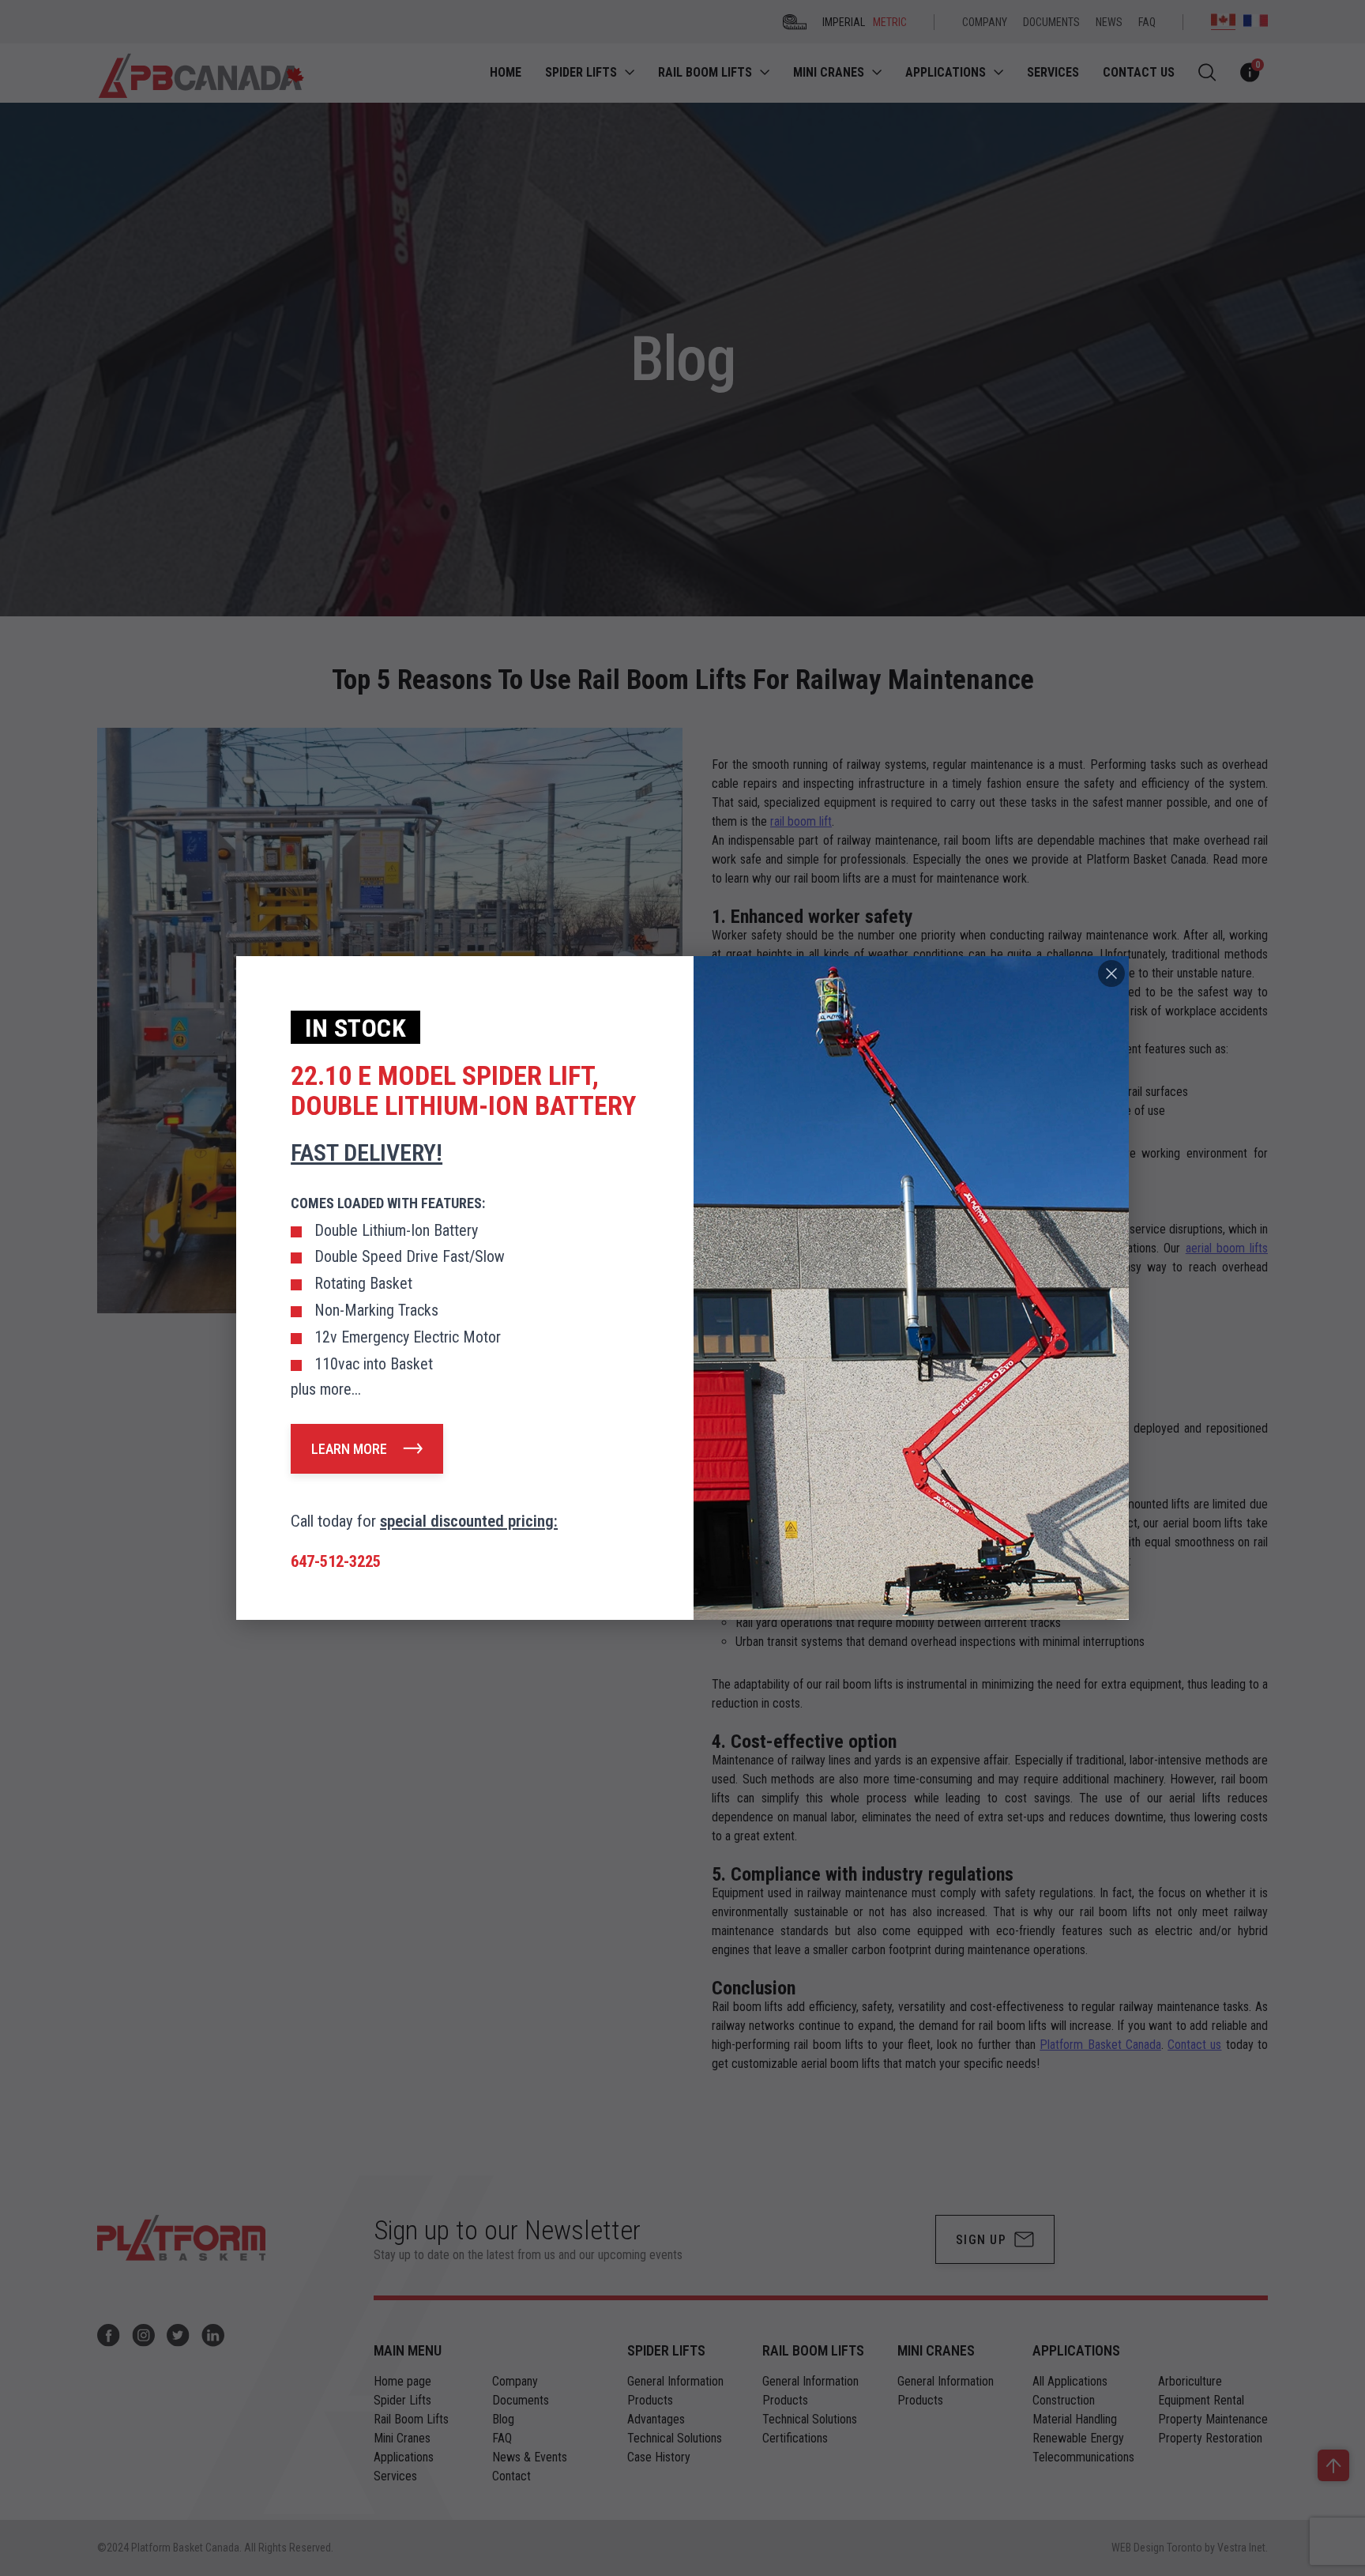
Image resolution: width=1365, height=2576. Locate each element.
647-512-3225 (336, 1561)
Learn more (349, 1449)
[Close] (1111, 974)
